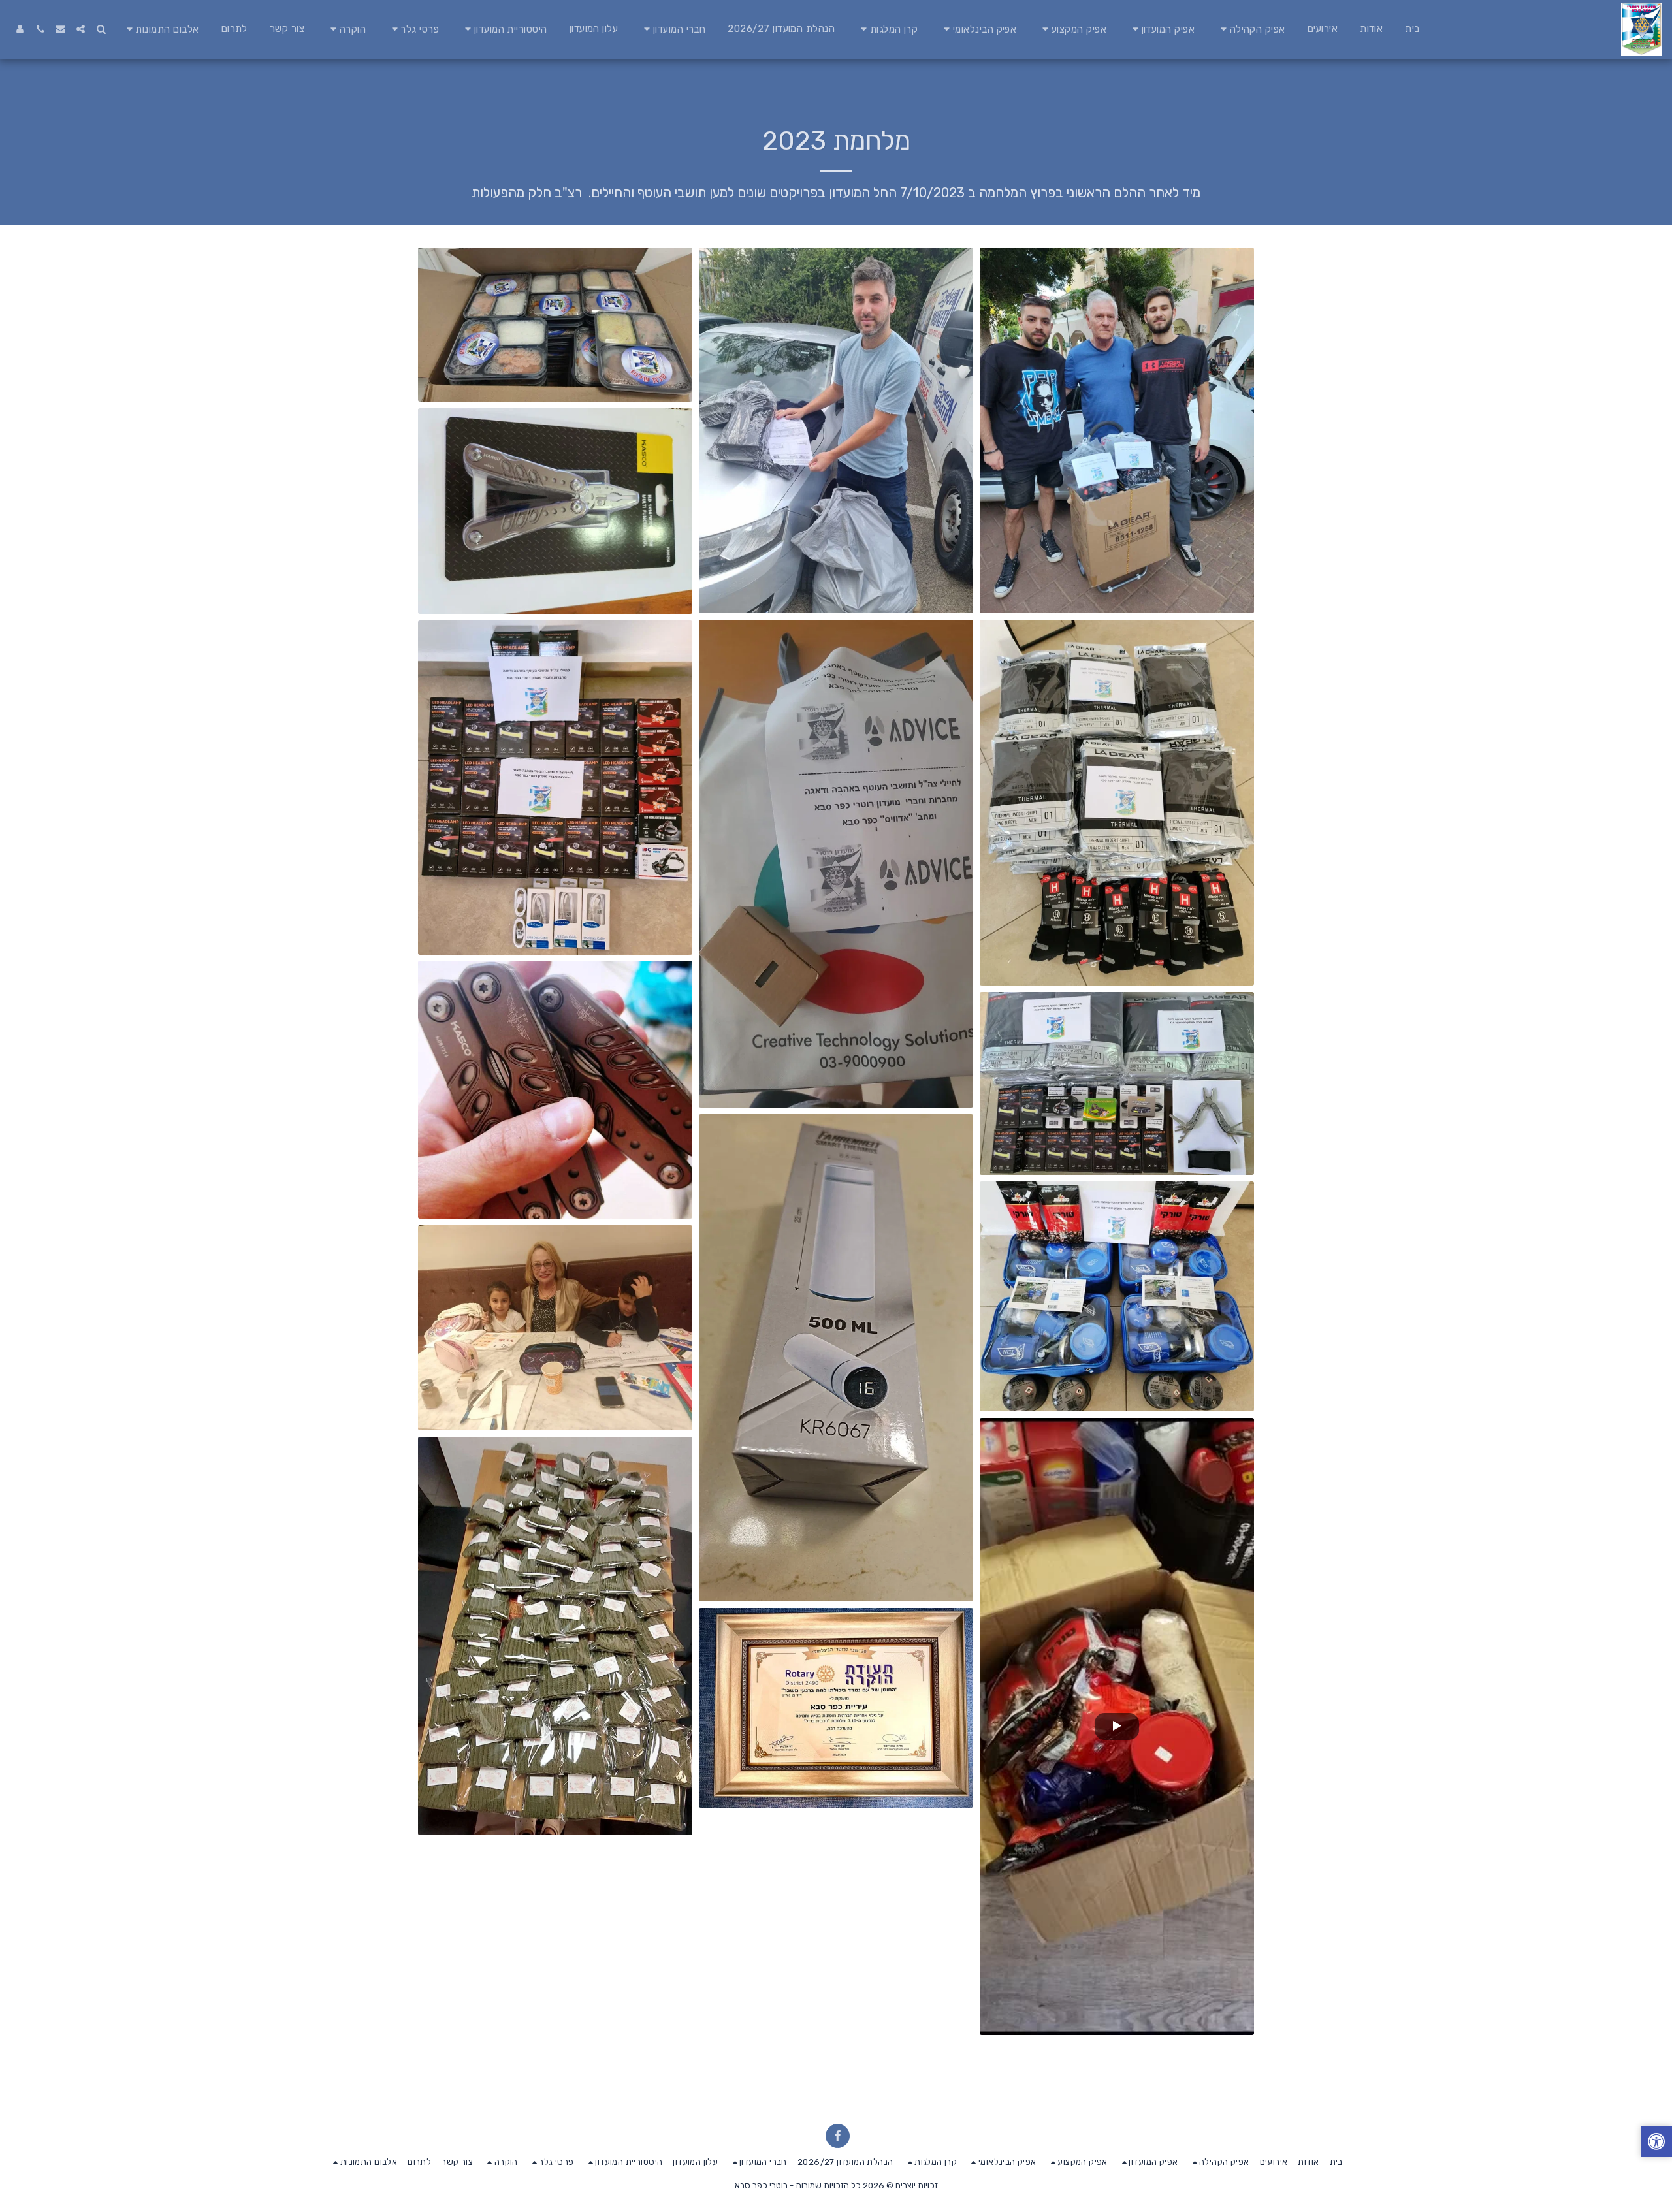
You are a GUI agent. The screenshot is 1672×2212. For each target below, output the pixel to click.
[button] (1251, 29)
